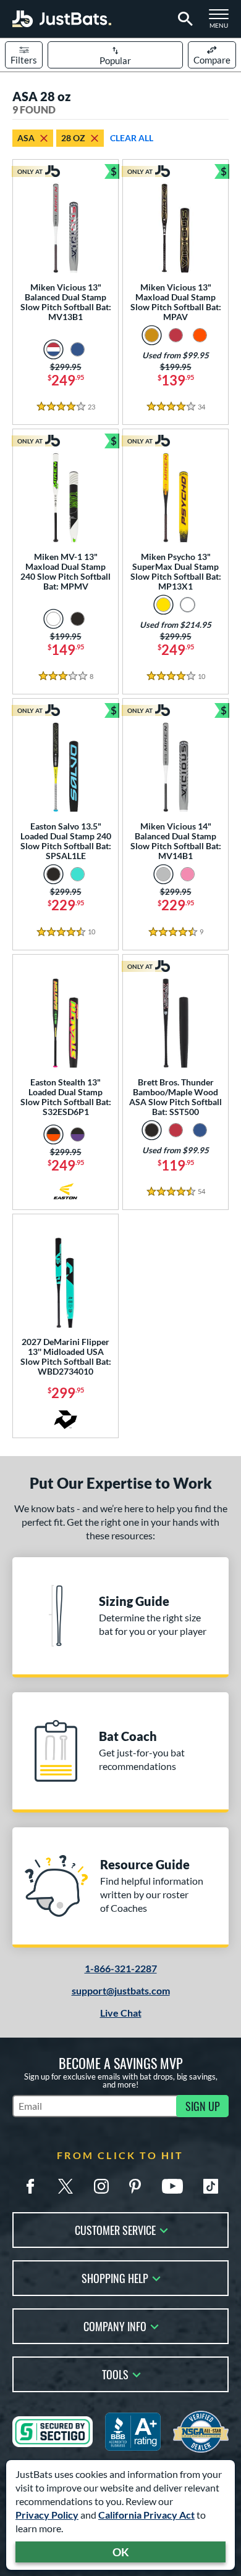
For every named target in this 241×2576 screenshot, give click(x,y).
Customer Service (115, 2229)
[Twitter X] (66, 2186)
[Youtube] (172, 2186)
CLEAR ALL (132, 138)
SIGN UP (203, 2106)
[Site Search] (183, 19)
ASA (26, 138)
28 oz (73, 138)
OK (121, 2552)
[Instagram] (101, 2186)
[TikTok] (211, 2186)
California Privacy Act (146, 2515)
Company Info (115, 2325)
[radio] (53, 349)
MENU (222, 22)
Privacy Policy (47, 2515)
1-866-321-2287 (121, 1968)
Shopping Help (115, 2277)
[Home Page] (62, 19)
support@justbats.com (121, 1990)
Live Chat (121, 2013)
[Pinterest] (135, 2186)
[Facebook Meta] (30, 2186)
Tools (115, 2373)
